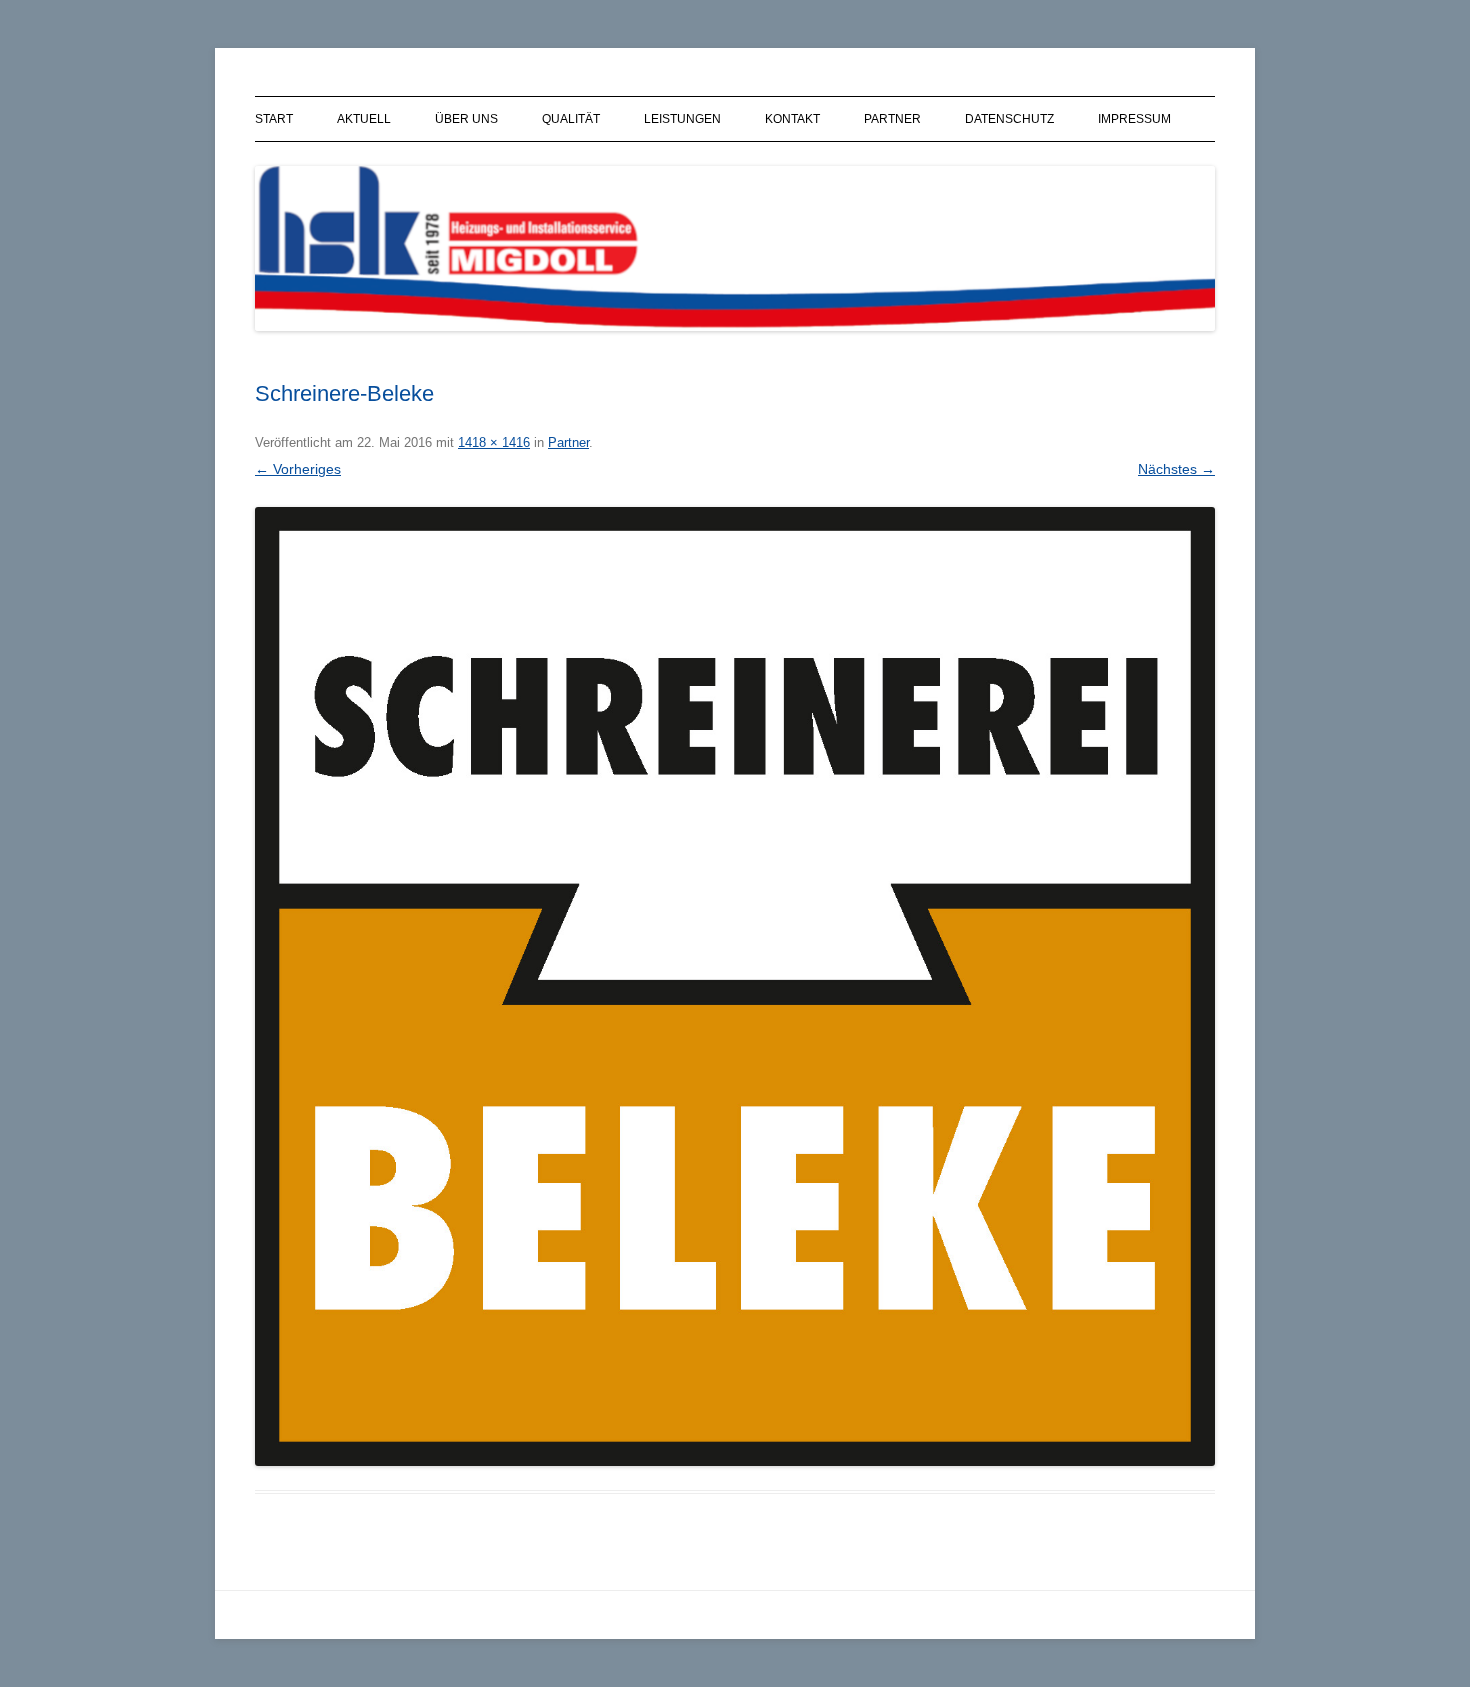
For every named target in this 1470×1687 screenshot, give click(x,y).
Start (274, 119)
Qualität (571, 119)
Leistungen (682, 119)
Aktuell (364, 119)
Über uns (466, 119)
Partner (892, 119)
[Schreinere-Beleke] (735, 986)
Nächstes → (1176, 469)
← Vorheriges (298, 469)
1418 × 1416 (494, 442)
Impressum (1134, 119)
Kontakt (792, 119)
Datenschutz (1009, 119)
